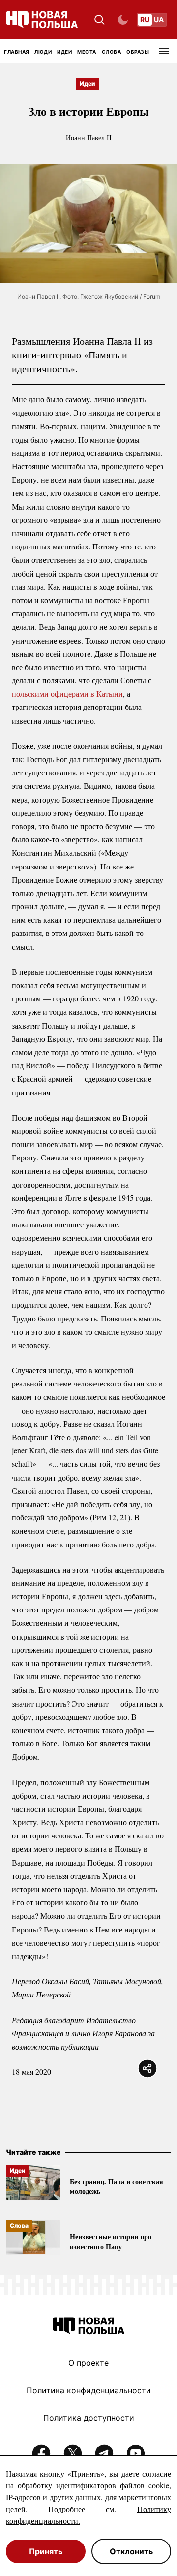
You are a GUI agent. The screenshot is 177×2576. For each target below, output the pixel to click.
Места (87, 52)
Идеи (64, 52)
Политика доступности (89, 2418)
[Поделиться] (147, 2068)
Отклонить (131, 2551)
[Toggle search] (100, 20)
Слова (112, 52)
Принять (46, 2551)
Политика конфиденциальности (89, 2390)
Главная (17, 52)
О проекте (88, 2363)
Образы (138, 52)
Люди (43, 52)
